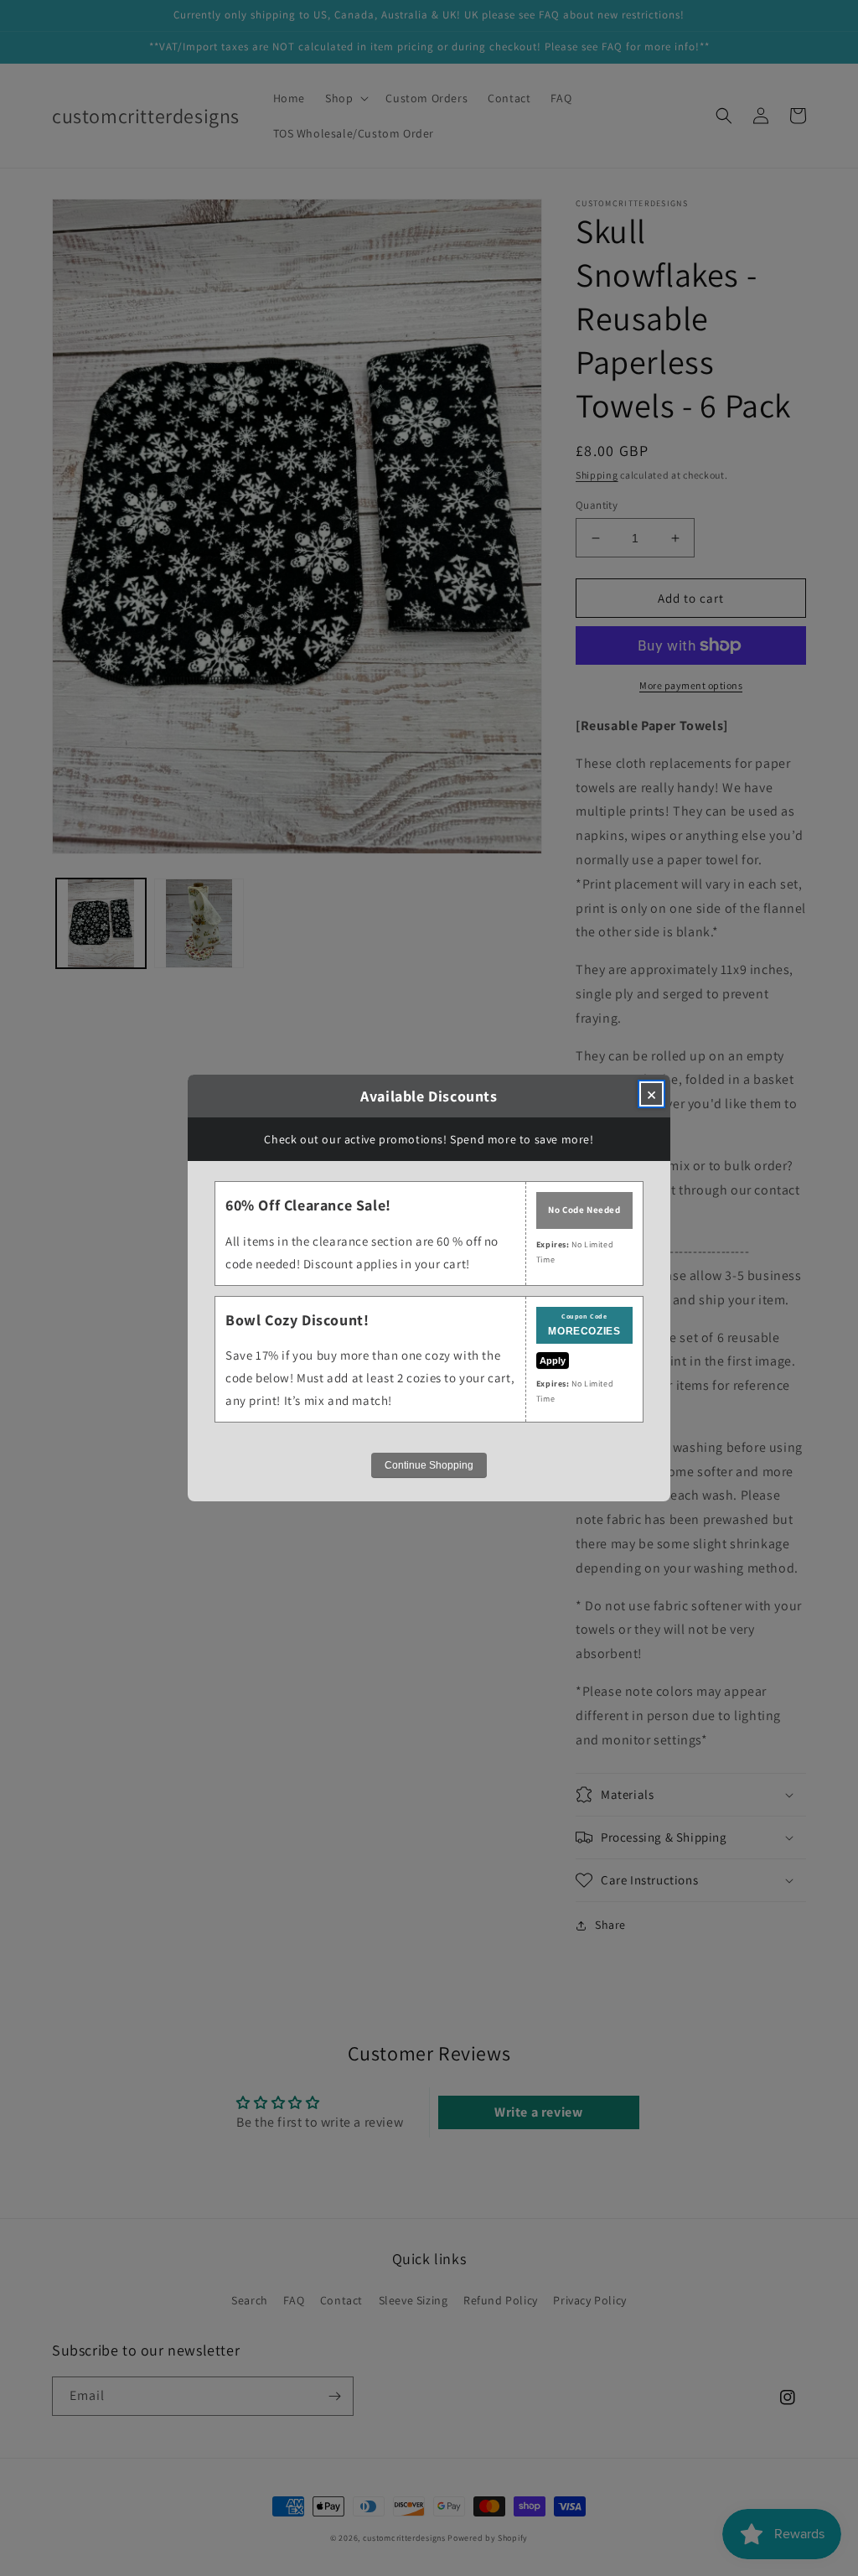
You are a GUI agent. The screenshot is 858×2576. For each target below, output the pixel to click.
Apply (553, 1361)
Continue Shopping (429, 1465)
